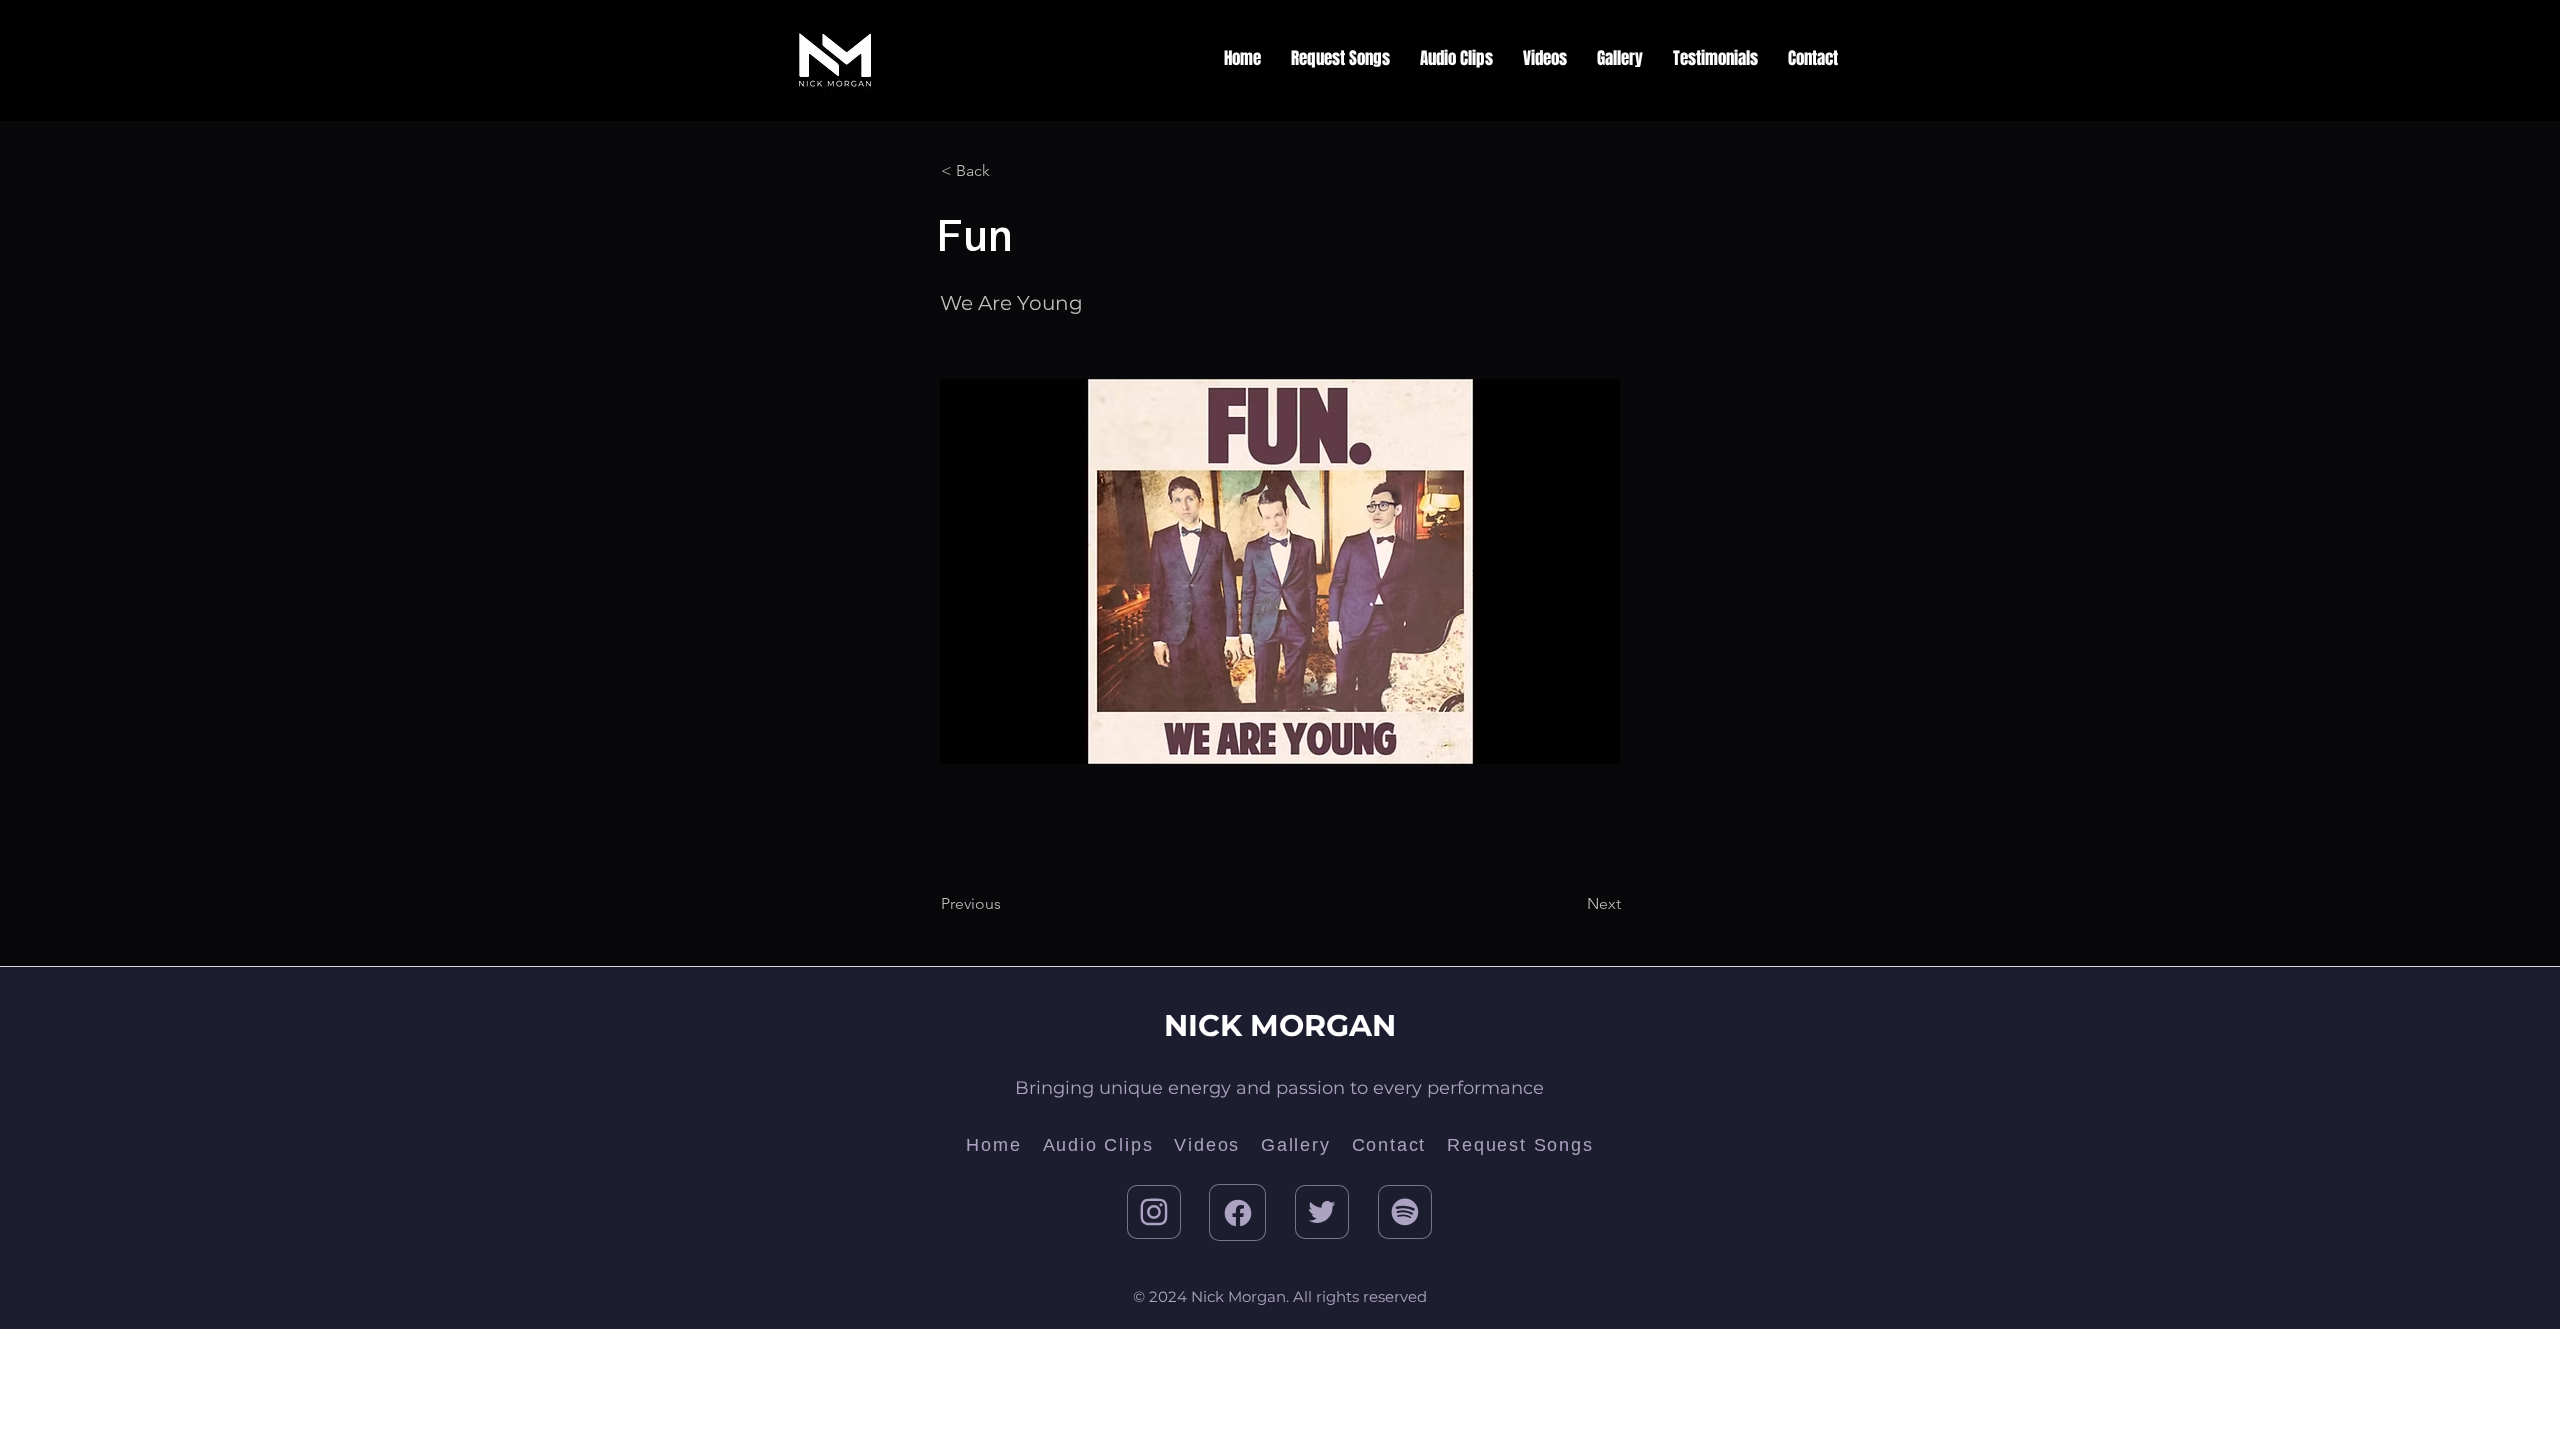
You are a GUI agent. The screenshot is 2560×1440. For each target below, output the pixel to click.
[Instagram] (1154, 1212)
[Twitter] (1322, 1212)
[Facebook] (1237, 1212)
